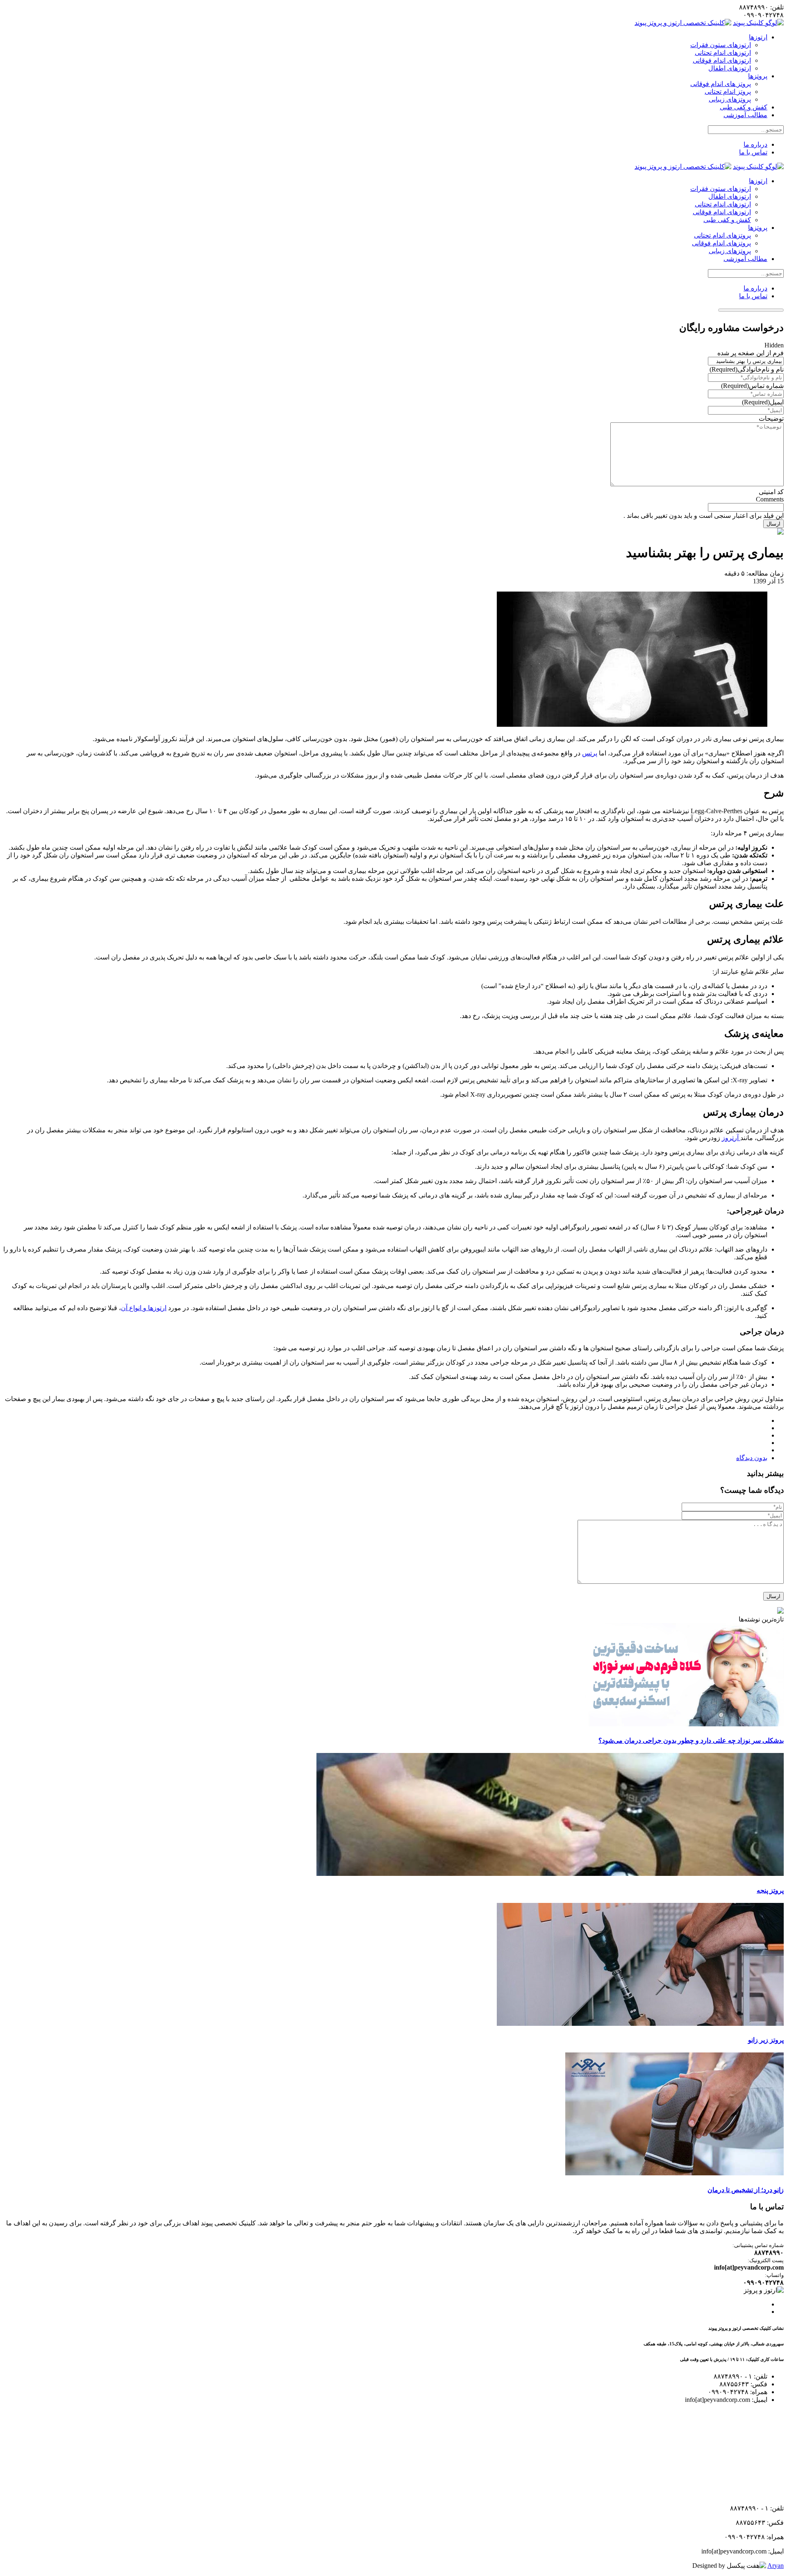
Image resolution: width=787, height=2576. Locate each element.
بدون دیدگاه (752, 1458)
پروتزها (758, 76)
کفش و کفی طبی (744, 107)
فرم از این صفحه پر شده (751, 353)
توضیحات (771, 418)
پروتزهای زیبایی (730, 99)
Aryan (776, 2566)
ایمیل (763, 402)
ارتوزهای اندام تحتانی (723, 53)
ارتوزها (758, 37)
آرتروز (731, 1138)
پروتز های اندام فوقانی (721, 84)
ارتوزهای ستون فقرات (721, 45)
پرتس (590, 753)
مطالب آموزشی (745, 115)
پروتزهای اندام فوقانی (721, 243)
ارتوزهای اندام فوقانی (722, 60)
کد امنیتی (771, 492)
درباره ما (755, 144)
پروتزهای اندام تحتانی (722, 235)
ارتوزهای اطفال (730, 68)
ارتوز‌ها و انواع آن (144, 1308)
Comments (770, 499)
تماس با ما (753, 152)
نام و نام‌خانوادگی (747, 369)
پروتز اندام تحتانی (728, 92)
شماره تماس (752, 386)
